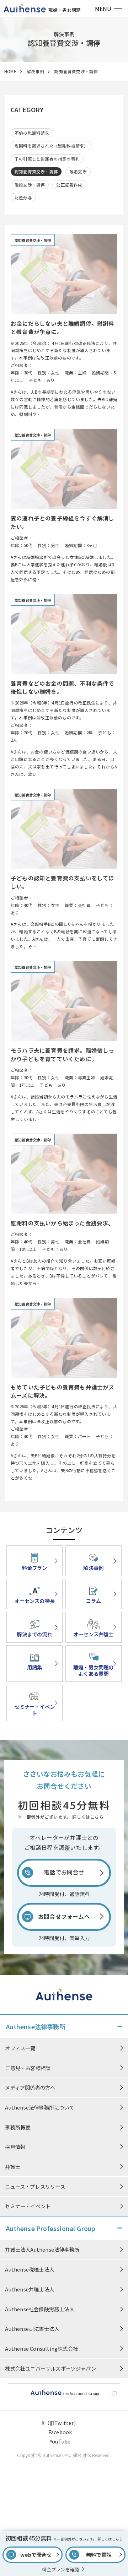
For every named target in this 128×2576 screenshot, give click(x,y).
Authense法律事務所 (36, 2027)
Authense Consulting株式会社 (41, 2348)
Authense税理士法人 (30, 2269)
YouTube (60, 2441)
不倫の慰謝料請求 (32, 133)
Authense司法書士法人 (32, 2329)
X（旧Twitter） (60, 2423)
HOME (10, 71)
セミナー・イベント (28, 2206)
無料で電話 (99, 2555)
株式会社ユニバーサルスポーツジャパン (50, 2368)
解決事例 (35, 71)
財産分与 (23, 198)
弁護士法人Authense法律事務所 (42, 2249)
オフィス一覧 (20, 2048)
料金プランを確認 (60, 2569)
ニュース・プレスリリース (35, 2186)
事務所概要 (18, 2127)
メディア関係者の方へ (30, 2087)
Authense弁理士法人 (30, 2289)
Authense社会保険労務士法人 (39, 2309)
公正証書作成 (69, 185)
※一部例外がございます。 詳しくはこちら (61, 1817)
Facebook (60, 2432)
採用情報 (15, 2147)
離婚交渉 (78, 172)
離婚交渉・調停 (30, 185)
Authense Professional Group (51, 2228)
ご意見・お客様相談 (28, 2068)
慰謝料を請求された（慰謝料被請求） (51, 146)
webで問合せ (36, 2555)
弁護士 (13, 2167)
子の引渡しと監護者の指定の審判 (47, 159)
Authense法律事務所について (39, 2107)
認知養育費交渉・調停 (36, 172)
